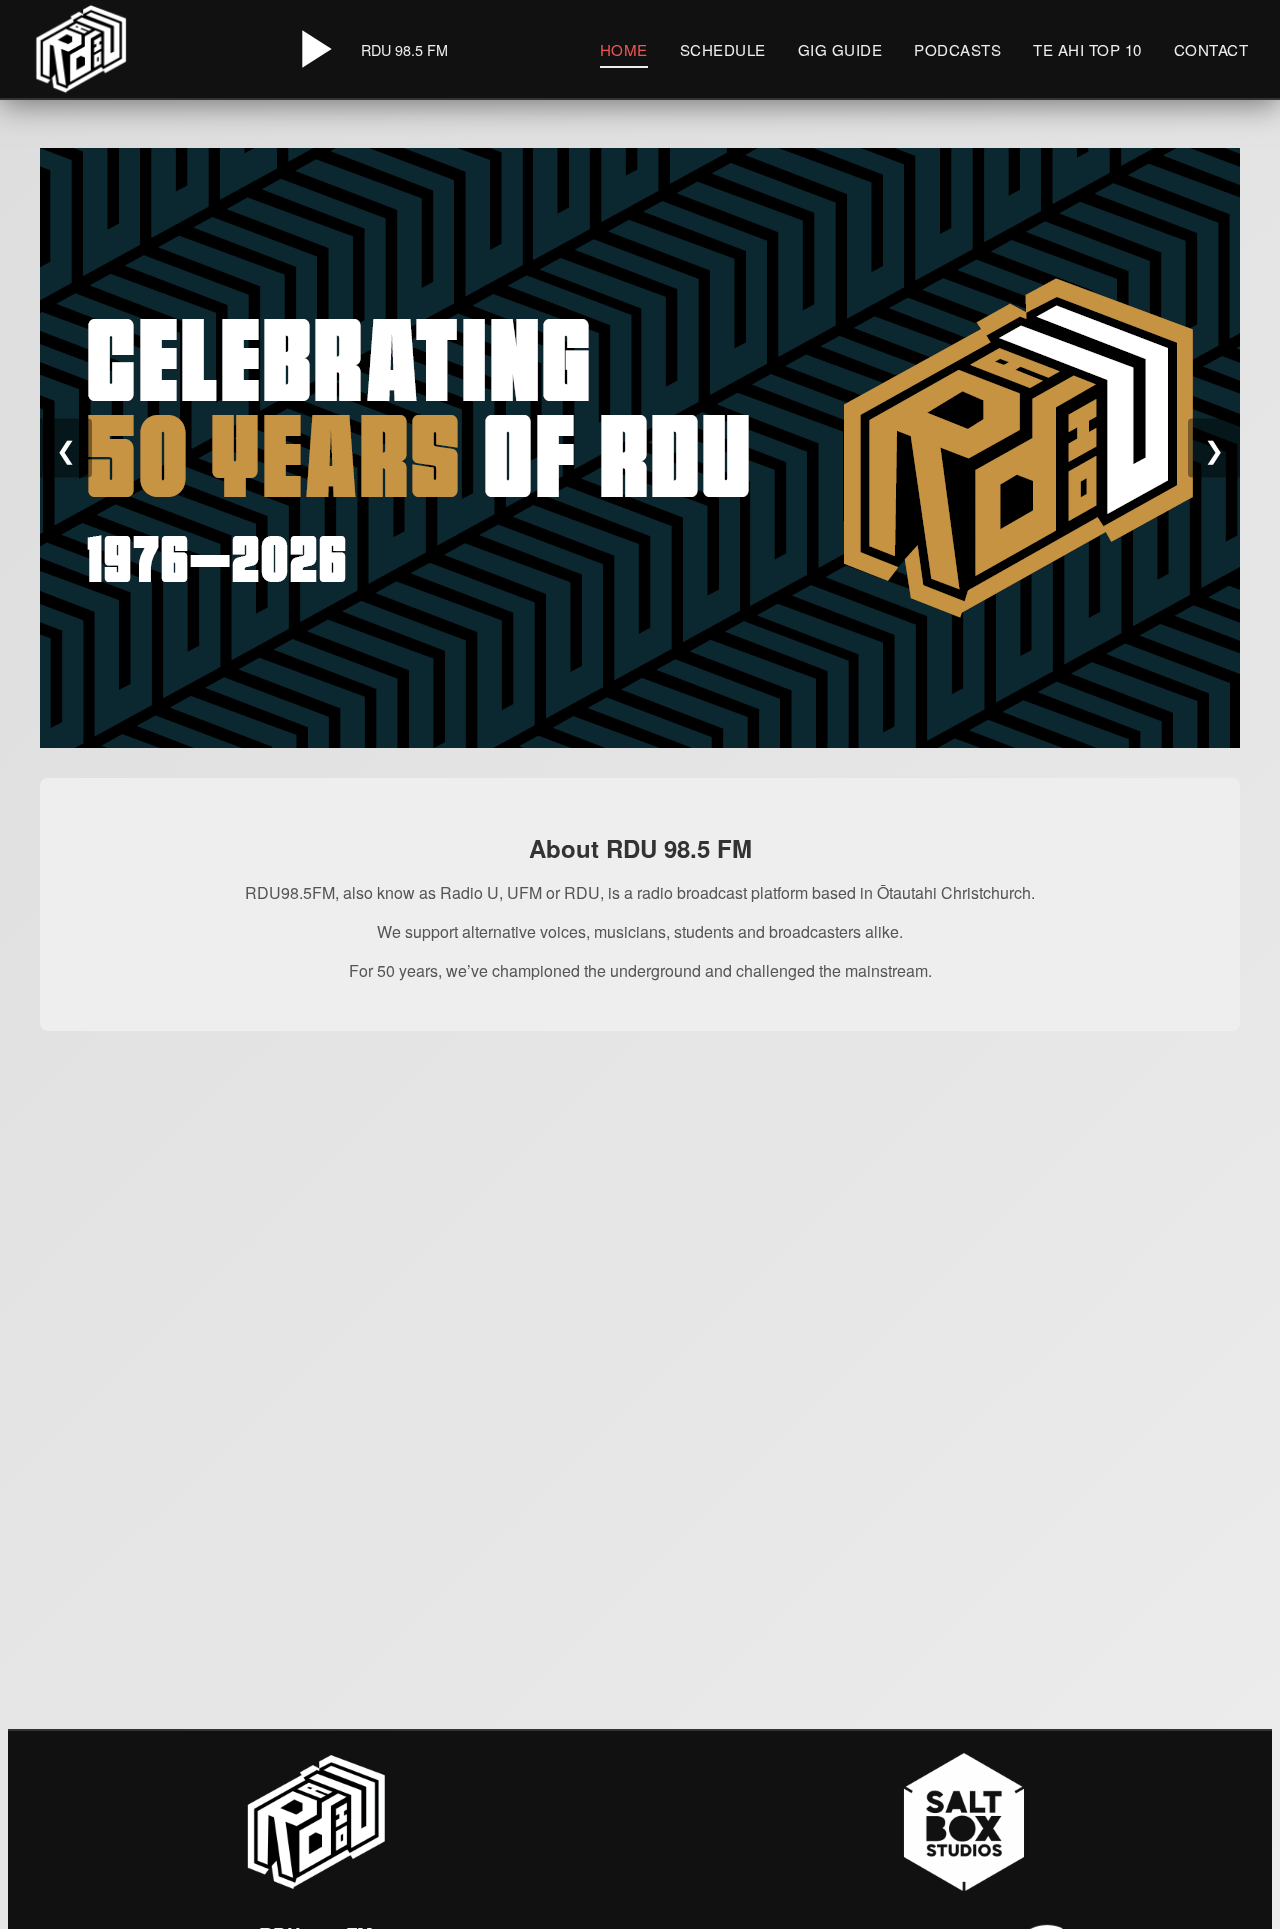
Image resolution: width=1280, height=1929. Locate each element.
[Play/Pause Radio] (313, 49)
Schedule (723, 49)
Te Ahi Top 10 (1087, 49)
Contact (1211, 49)
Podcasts (957, 49)
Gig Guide (840, 49)
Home (624, 49)
